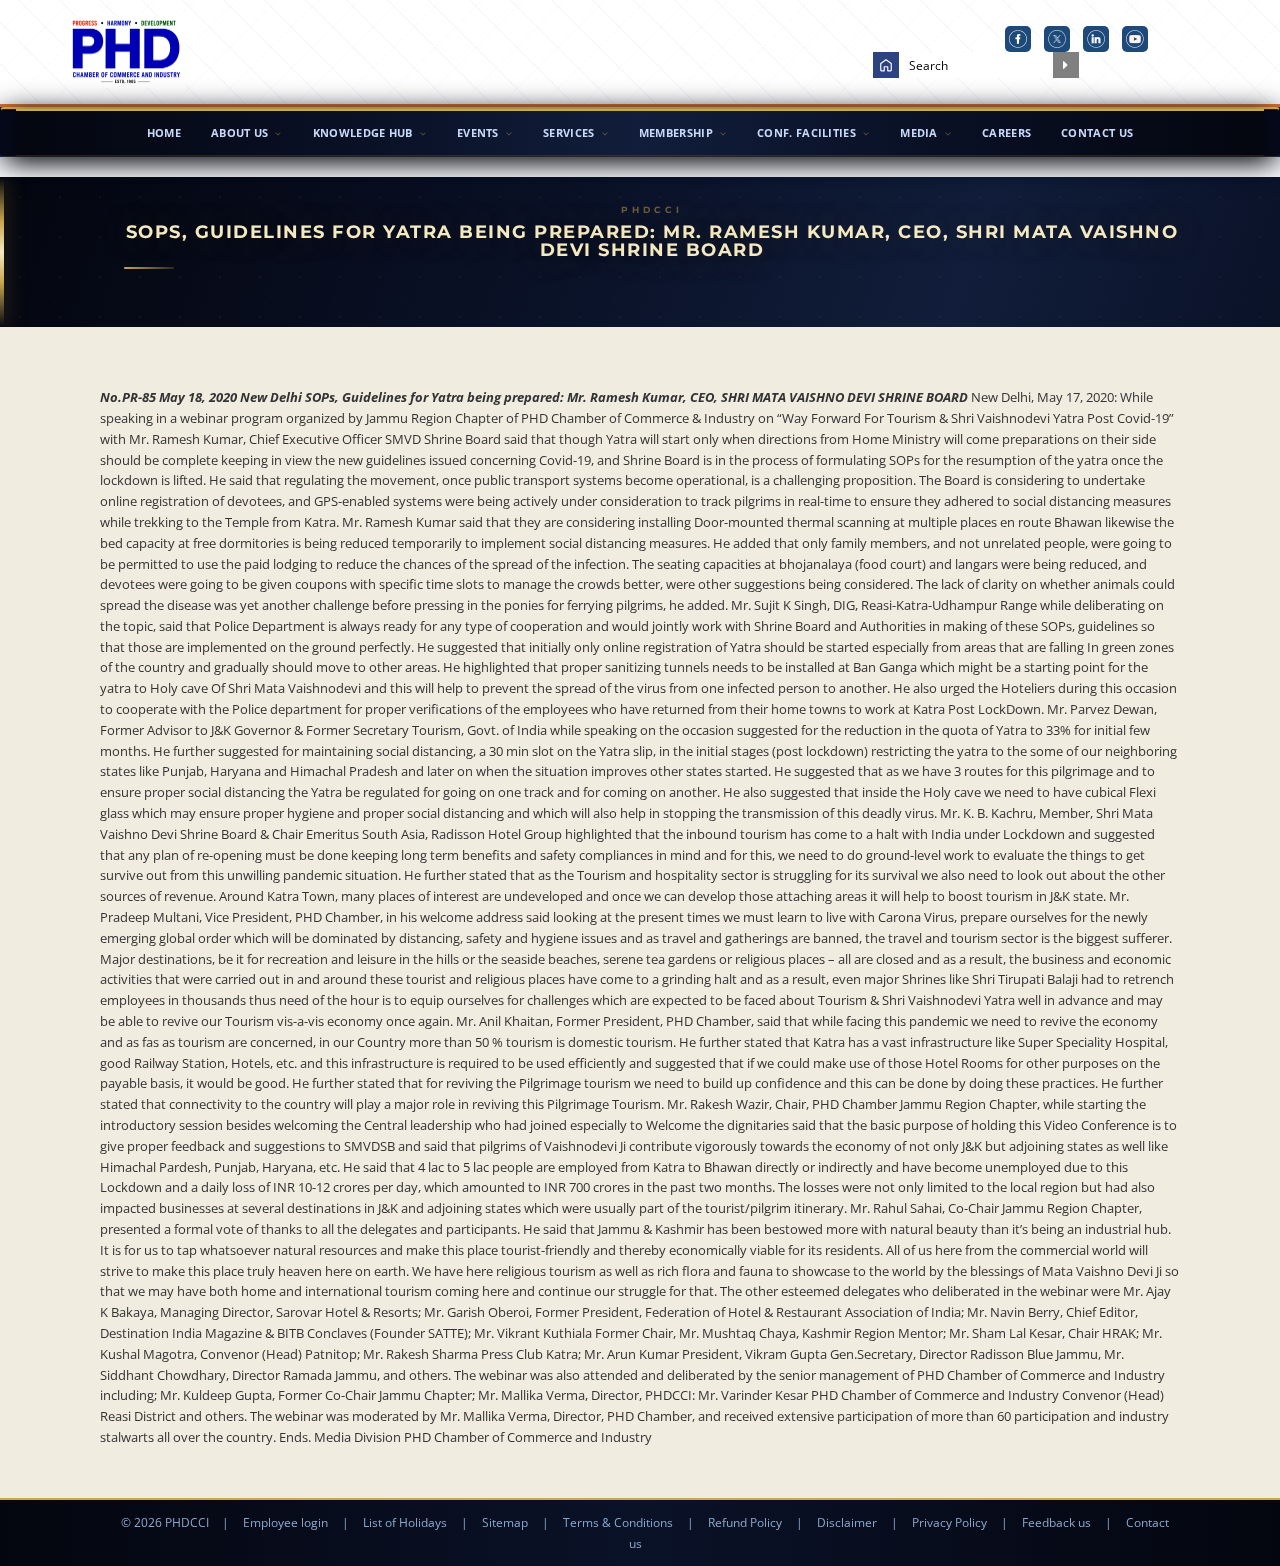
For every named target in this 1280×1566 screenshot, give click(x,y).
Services (568, 132)
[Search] (1066, 65)
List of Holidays (405, 1522)
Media (919, 132)
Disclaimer (847, 1522)
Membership (676, 132)
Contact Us (1097, 132)
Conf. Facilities (806, 132)
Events (478, 132)
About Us (239, 132)
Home (164, 132)
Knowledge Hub (363, 132)
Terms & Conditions (618, 1522)
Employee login (285, 1522)
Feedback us (1056, 1522)
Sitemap (505, 1522)
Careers (1006, 132)
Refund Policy (745, 1522)
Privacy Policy (949, 1522)
